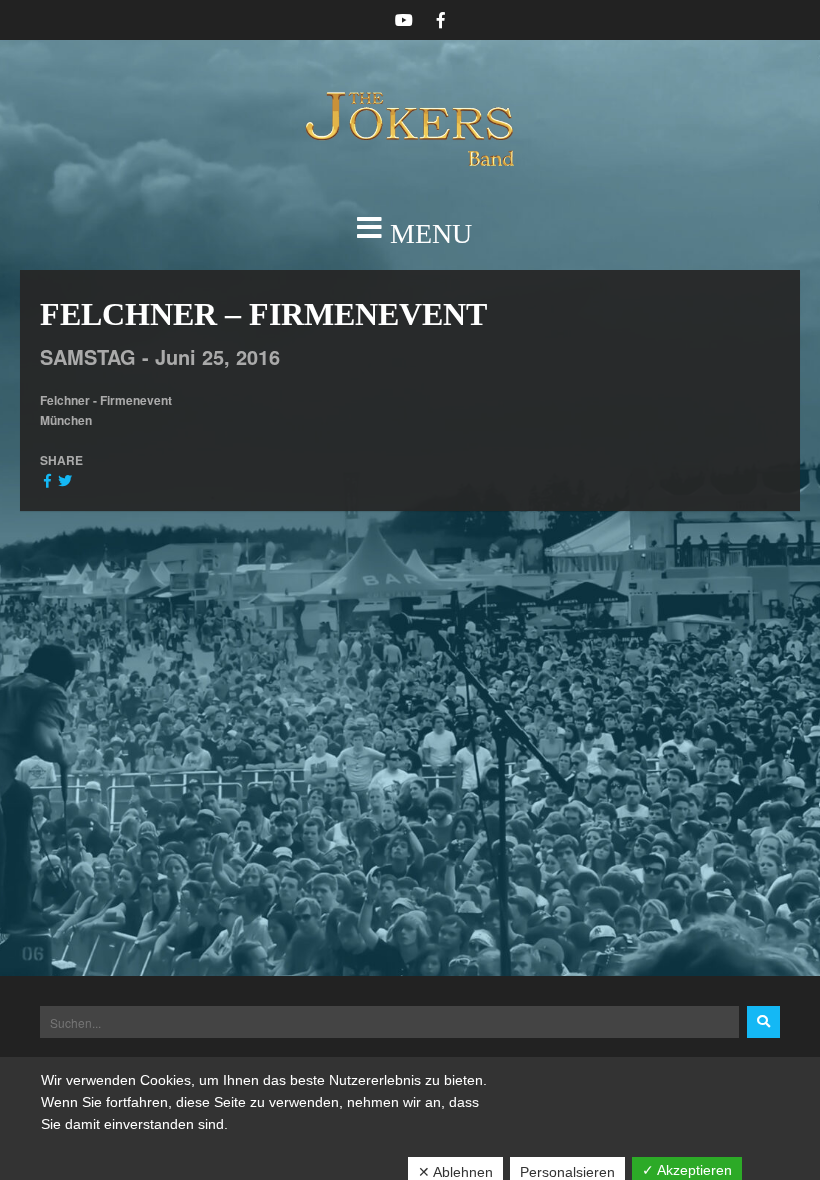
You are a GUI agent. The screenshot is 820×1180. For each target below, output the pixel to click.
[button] (410, 234)
